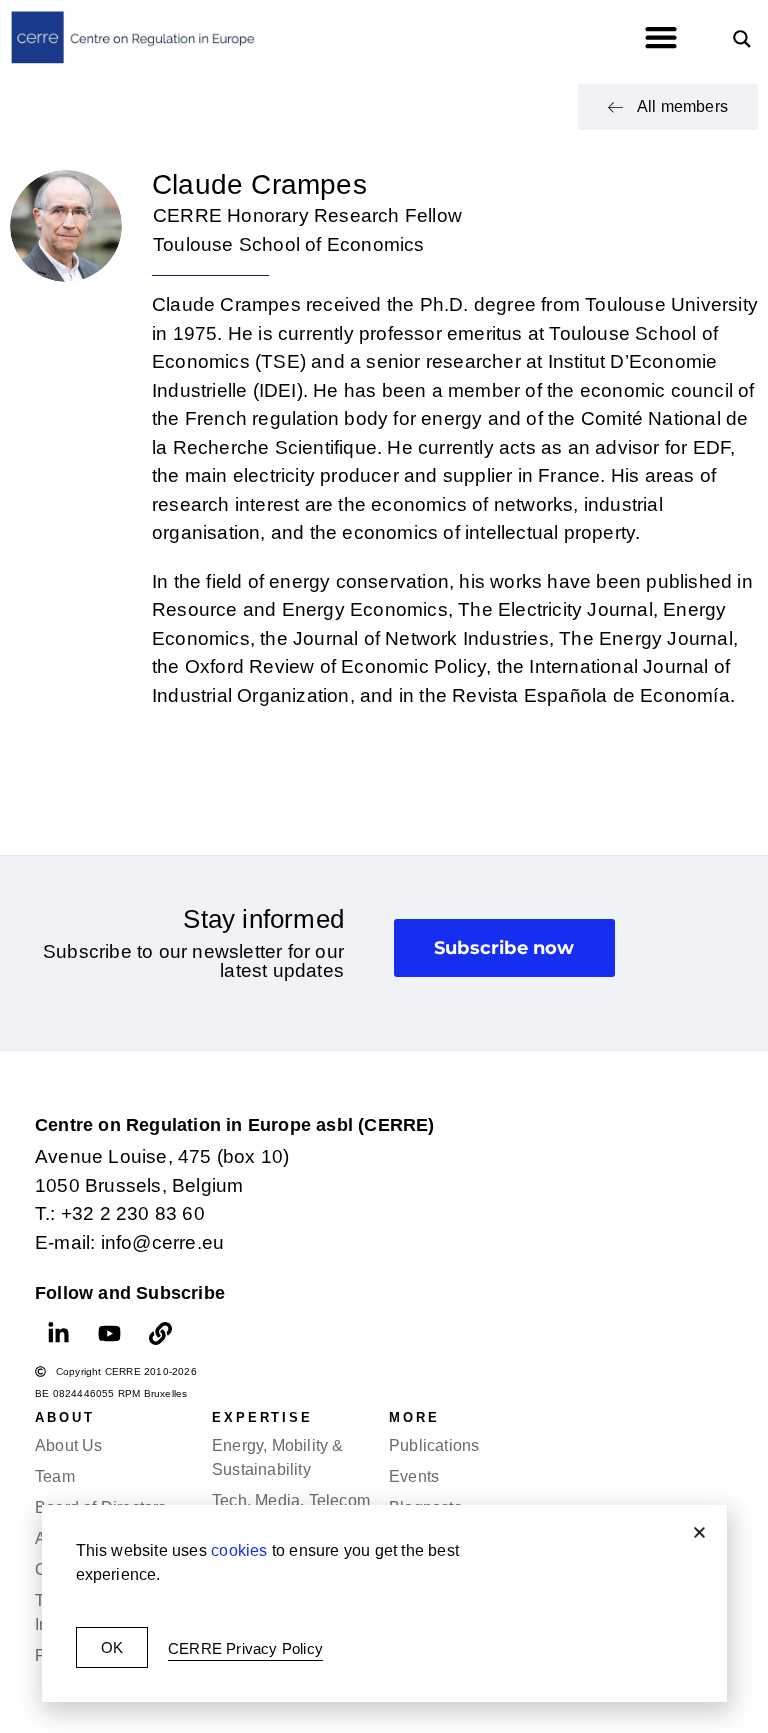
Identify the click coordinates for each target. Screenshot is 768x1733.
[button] (699, 1532)
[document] (384, 866)
